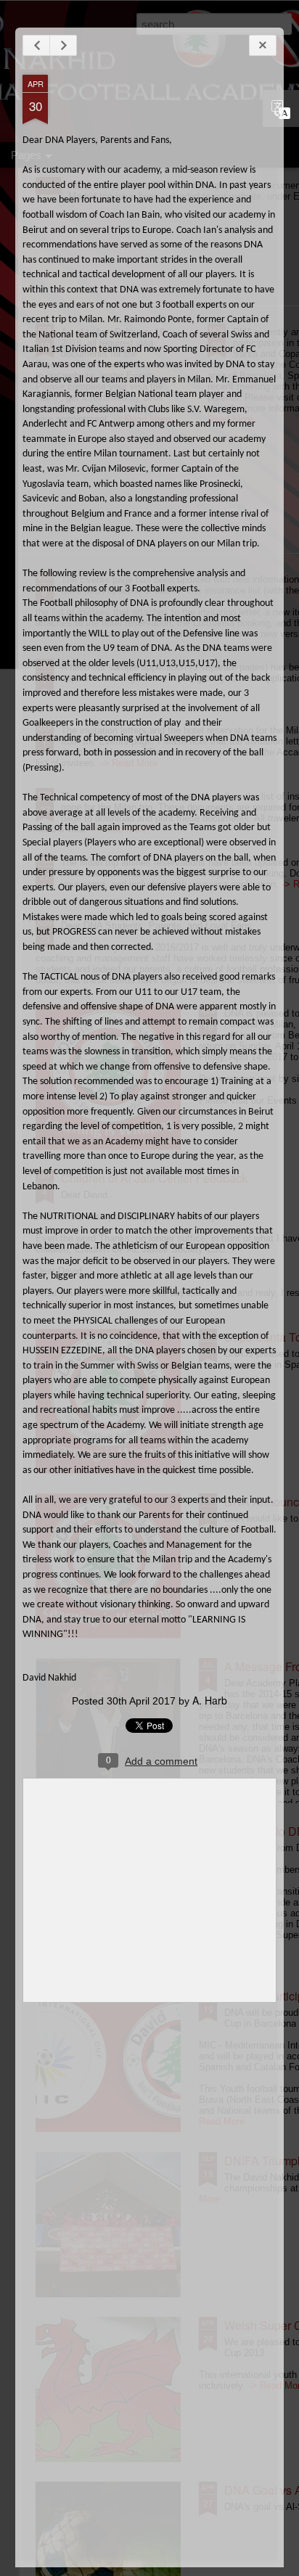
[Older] (63, 45)
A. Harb (210, 1700)
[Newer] (36, 45)
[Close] (263, 45)
